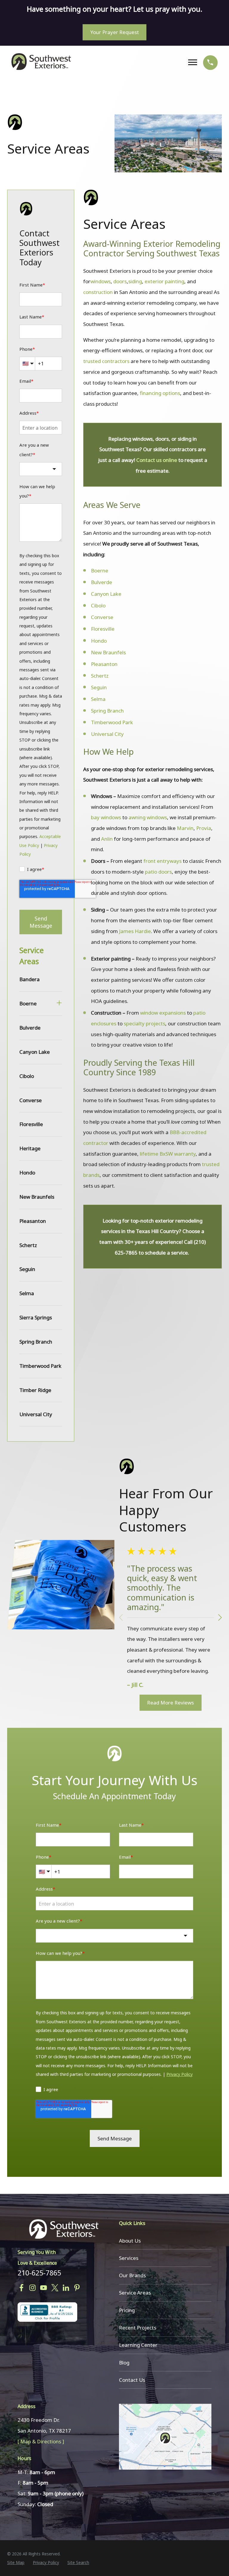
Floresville (103, 629)
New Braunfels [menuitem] (37, 1197)
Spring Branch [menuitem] (36, 1342)
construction (98, 292)
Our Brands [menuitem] (132, 2275)
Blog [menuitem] (124, 2363)
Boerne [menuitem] (28, 1003)
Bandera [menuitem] (30, 979)
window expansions (163, 1013)
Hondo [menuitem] (27, 1173)
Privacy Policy (180, 2074)
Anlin (107, 839)
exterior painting (164, 281)
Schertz (100, 676)
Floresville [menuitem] (31, 1124)
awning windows (148, 817)
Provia (204, 828)
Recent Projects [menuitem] (138, 2328)
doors (120, 281)
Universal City (107, 734)
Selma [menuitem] (27, 1293)
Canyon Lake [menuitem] (35, 1052)
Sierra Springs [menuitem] (36, 1317)
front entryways (163, 861)
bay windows (106, 817)
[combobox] (41, 469)
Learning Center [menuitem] (138, 2345)
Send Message (41, 922)
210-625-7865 (39, 2273)
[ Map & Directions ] (41, 2441)
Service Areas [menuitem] (135, 2293)
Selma (98, 699)
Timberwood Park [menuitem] (40, 1366)
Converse (102, 617)
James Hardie (135, 931)
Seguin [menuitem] (27, 1269)
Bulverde (102, 582)
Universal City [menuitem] (36, 1414)
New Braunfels (108, 652)
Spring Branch (107, 711)
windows (100, 281)
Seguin (99, 687)
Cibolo (98, 605)
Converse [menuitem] (31, 1100)
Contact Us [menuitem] (132, 2380)
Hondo (99, 641)
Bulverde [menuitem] (30, 1028)
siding (135, 281)
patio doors (158, 872)
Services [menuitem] (129, 2258)
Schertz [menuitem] (28, 1245)
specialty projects (144, 1023)
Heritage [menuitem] (30, 1148)
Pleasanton (105, 664)
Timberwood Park (112, 722)
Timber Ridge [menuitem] (35, 1390)
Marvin (185, 828)
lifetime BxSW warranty (168, 1154)
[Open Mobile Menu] (194, 62)
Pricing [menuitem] (127, 2310)
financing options (160, 393)
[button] (220, 1618)
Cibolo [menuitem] (27, 1076)
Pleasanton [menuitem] (33, 1221)
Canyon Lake (106, 594)
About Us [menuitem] (130, 2241)
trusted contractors (106, 361)
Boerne (100, 571)
